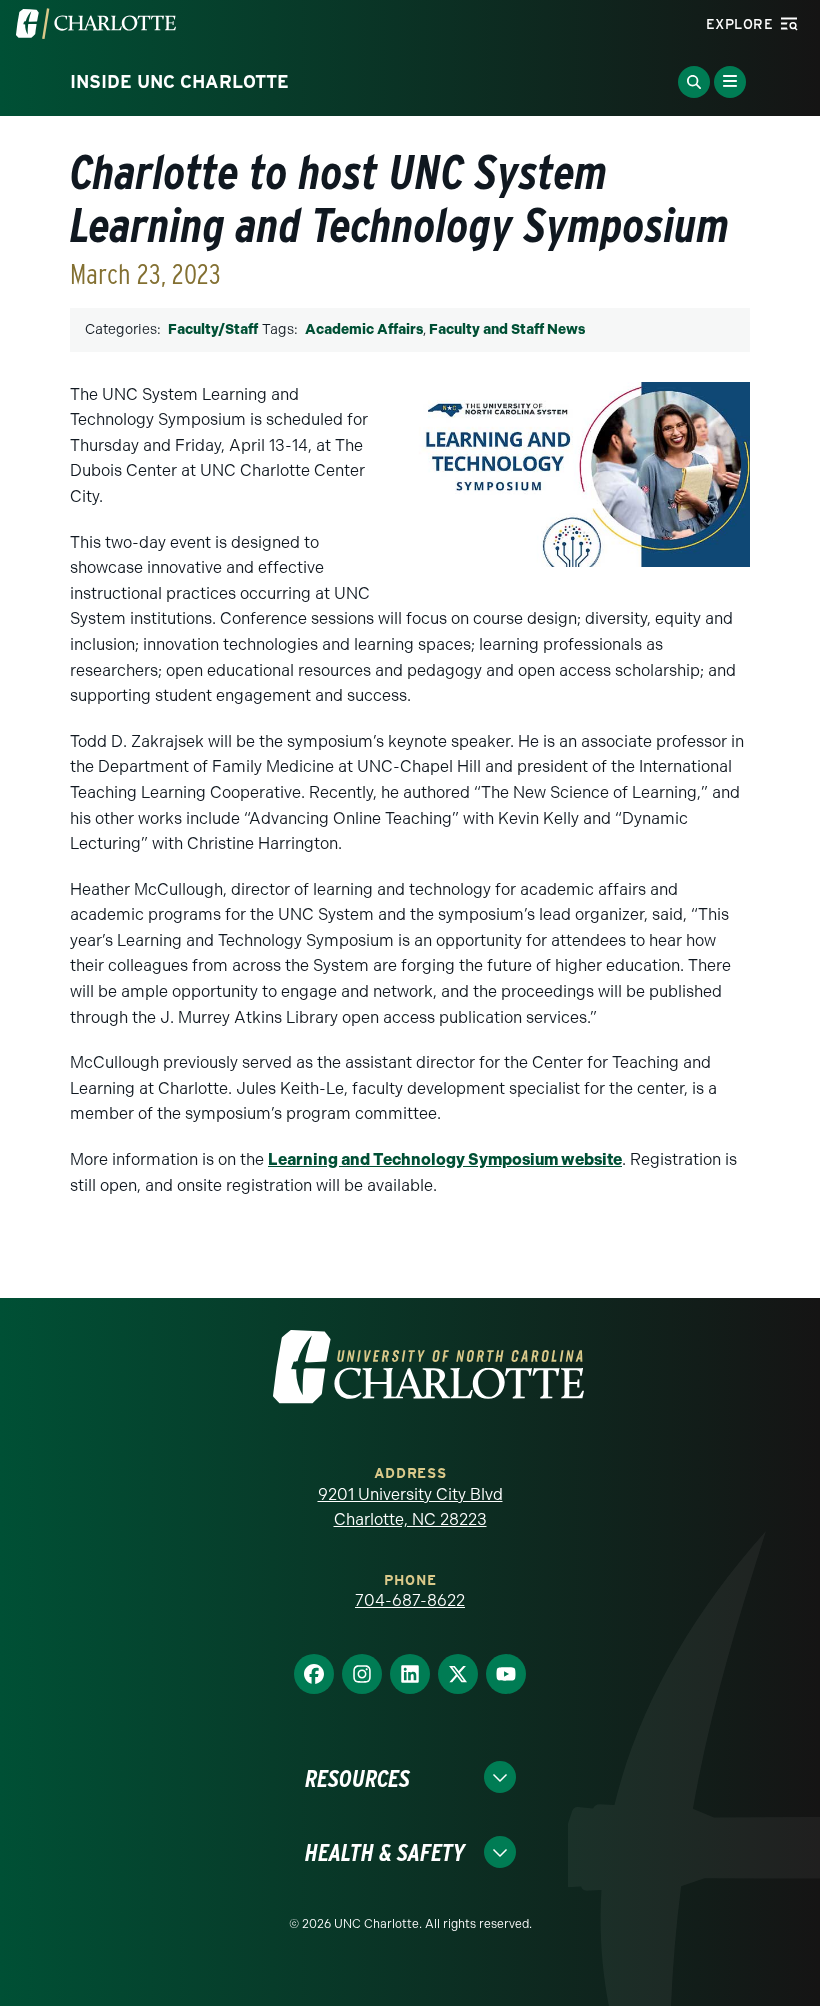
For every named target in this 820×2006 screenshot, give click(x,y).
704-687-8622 (410, 1600)
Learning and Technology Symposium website (445, 1159)
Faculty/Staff (213, 329)
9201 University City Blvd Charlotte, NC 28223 (410, 1507)
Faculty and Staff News (507, 329)
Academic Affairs (364, 329)
